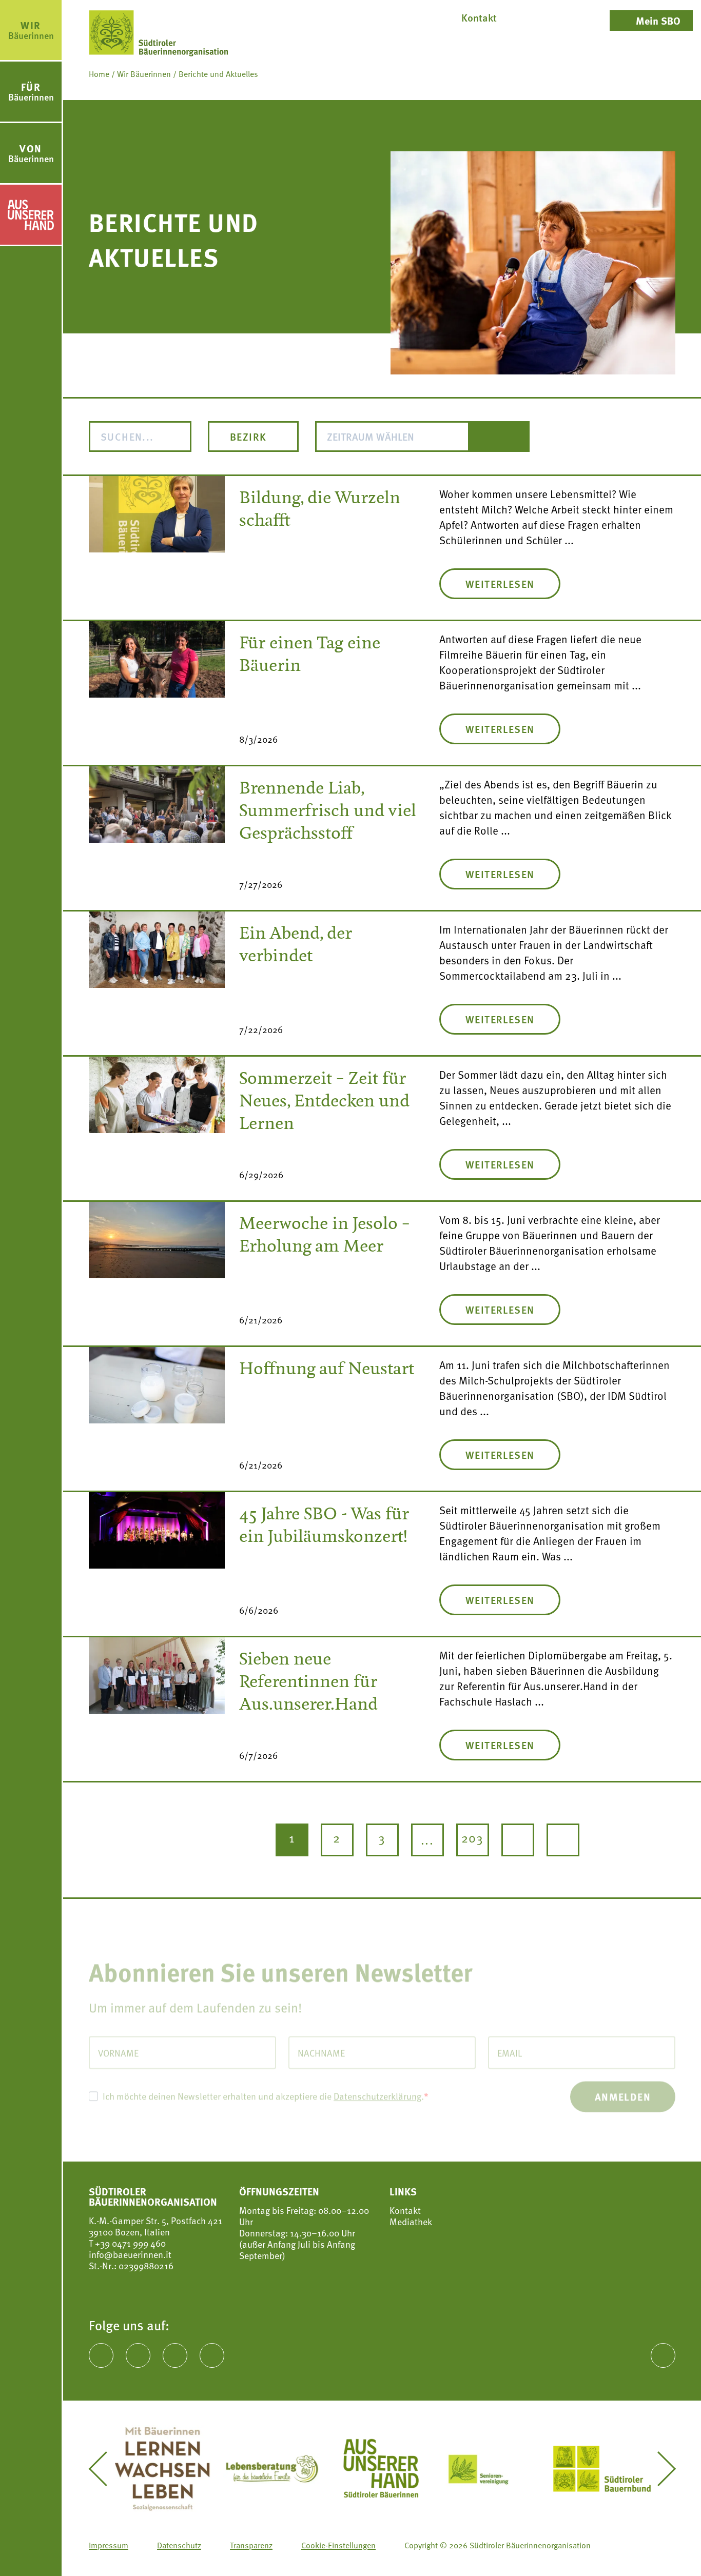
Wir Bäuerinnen (144, 74)
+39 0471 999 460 (129, 2243)
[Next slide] (659, 2469)
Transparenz (251, 2545)
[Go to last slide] (105, 2469)
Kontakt (405, 2210)
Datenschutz (179, 2545)
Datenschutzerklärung (377, 2084)
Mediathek (411, 2222)
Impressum (109, 2545)
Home (99, 74)
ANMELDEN (623, 2084)
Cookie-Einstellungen (338, 2545)
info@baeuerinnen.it (130, 2254)
